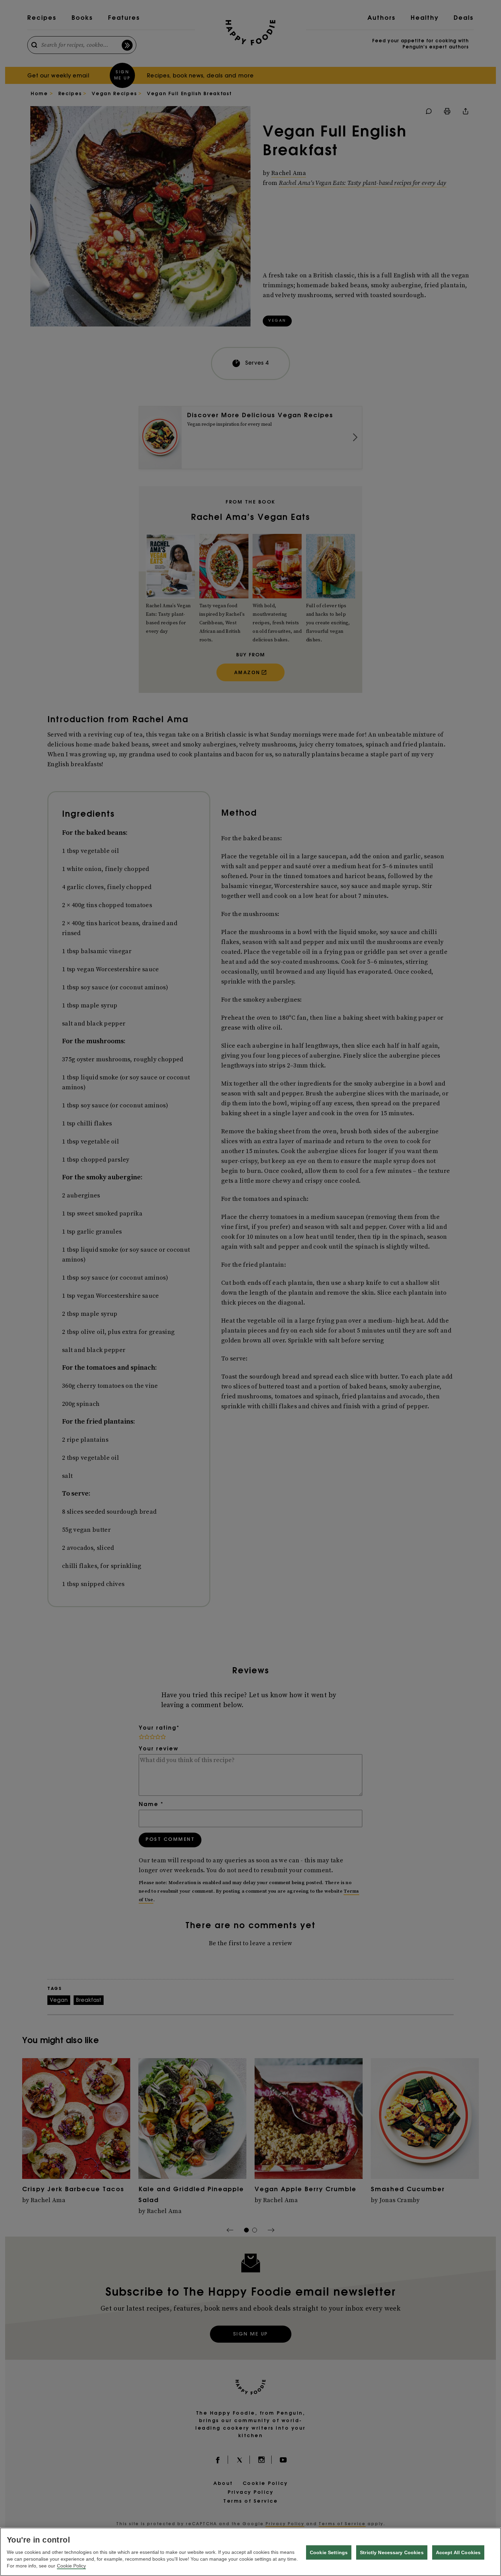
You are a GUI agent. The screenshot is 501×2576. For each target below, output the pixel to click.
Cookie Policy (71, 2566)
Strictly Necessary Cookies (392, 2552)
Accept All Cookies (458, 2552)
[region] (250, 2552)
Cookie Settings (329, 2552)
